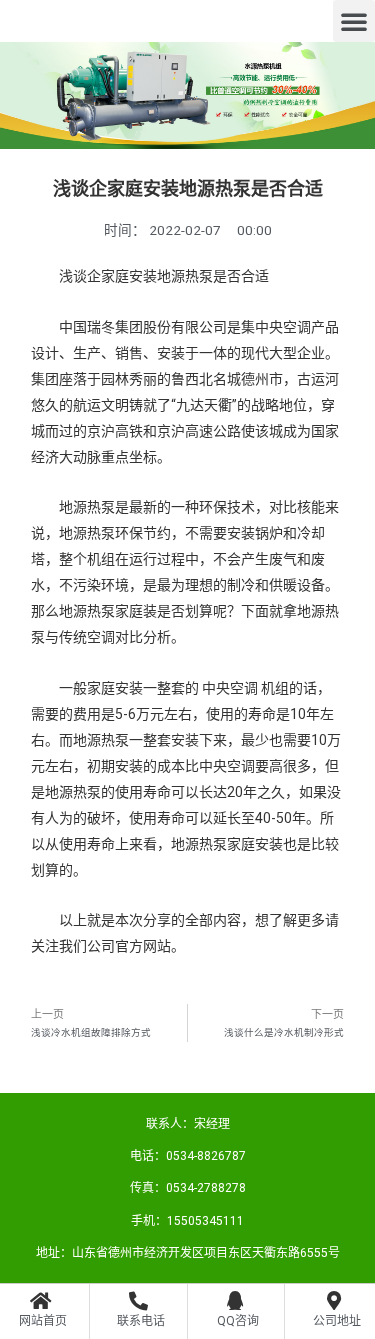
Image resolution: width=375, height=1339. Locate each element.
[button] (354, 21)
